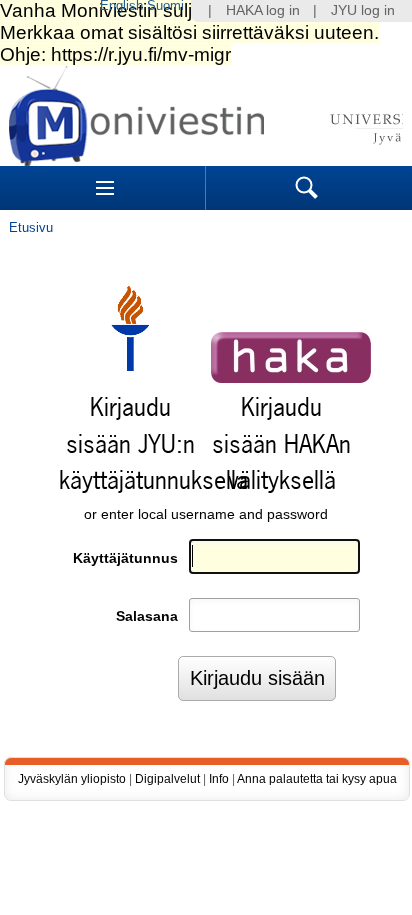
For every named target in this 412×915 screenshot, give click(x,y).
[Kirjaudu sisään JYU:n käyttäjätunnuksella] (130, 366)
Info (219, 779)
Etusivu (31, 227)
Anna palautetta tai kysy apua (317, 779)
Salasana (147, 616)
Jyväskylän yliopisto (72, 779)
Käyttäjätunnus (125, 558)
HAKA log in (263, 10)
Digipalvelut (167, 779)
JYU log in (363, 10)
